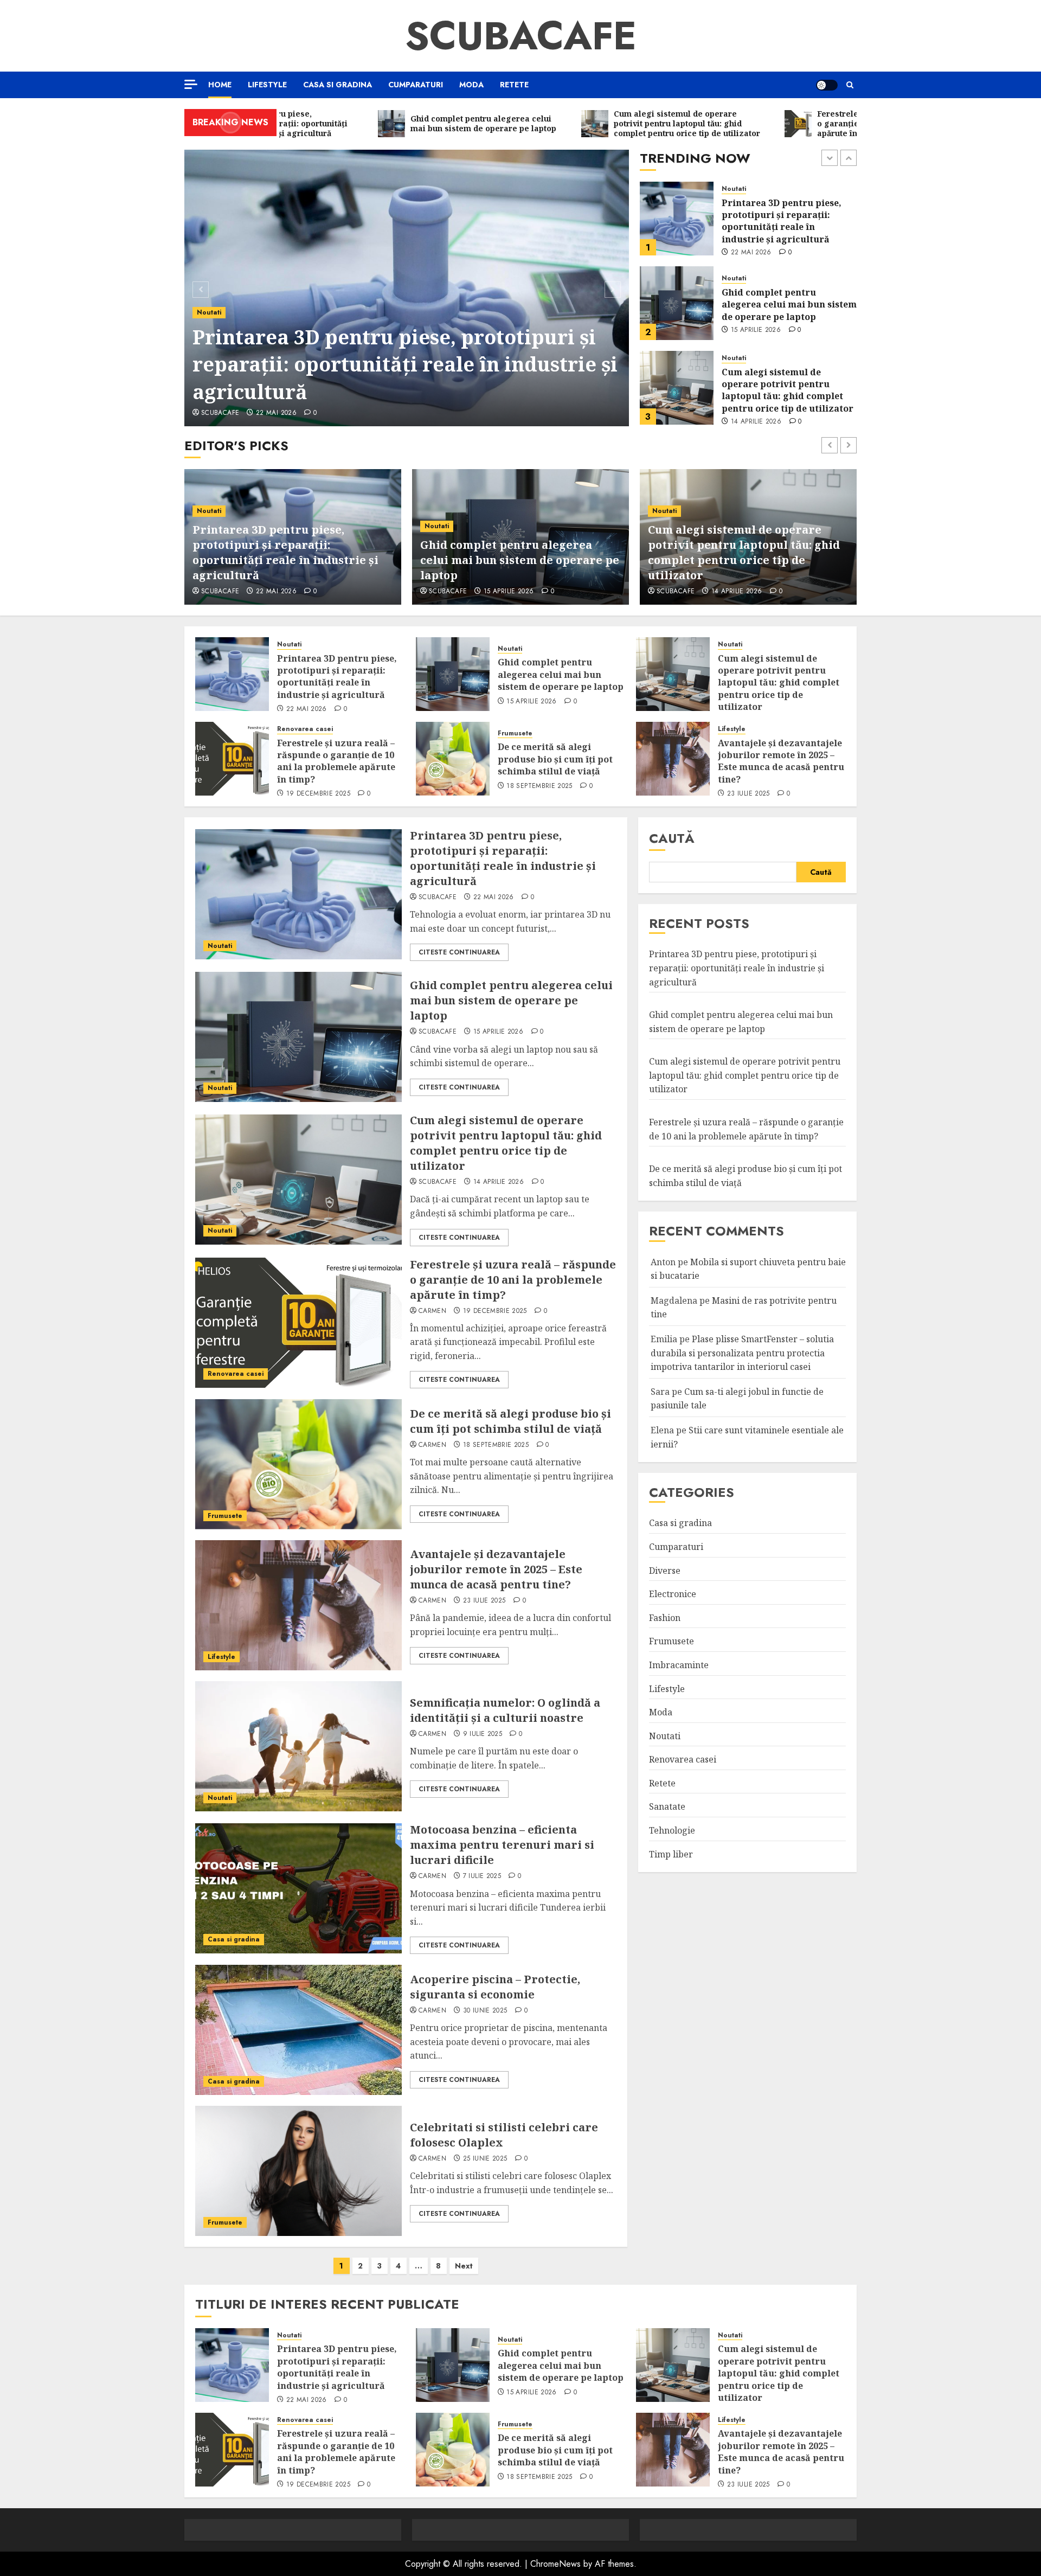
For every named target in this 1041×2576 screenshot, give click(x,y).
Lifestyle (267, 85)
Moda (471, 85)
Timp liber (671, 1854)
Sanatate (667, 1806)
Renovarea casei (750, 358)
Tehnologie (672, 1830)
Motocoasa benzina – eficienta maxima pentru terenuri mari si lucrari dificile (502, 1845)
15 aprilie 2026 (756, 246)
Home (220, 85)
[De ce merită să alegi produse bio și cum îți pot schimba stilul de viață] (453, 759)
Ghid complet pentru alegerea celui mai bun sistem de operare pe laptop (789, 220)
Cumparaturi (416, 85)
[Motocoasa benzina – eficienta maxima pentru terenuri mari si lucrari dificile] (298, 1888)
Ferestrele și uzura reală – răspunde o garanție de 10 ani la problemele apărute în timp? (789, 390)
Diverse (665, 1571)
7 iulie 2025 (482, 1876)
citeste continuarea (459, 952)
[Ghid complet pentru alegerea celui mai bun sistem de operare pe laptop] (677, 219)
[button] (850, 85)
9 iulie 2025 (483, 1734)
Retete (514, 85)
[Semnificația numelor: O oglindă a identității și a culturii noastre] (298, 1746)
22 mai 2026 (276, 413)
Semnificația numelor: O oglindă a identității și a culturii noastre (505, 1710)
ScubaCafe (521, 36)
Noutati (209, 312)
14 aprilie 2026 (756, 337)
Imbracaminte (679, 1665)
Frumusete (515, 733)
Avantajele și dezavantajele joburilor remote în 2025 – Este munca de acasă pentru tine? (781, 761)
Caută (672, 838)
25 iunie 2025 (485, 2159)
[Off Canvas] (191, 84)
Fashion (665, 1618)
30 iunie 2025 (485, 2011)
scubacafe (220, 413)
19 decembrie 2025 (763, 422)
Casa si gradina (338, 85)
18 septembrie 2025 (539, 786)
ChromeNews (555, 2564)
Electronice (673, 1594)
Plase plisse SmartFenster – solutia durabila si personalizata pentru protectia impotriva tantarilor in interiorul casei (742, 1353)
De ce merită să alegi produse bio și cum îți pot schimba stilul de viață (555, 759)
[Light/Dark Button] (827, 85)
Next (464, 2266)
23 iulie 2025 (748, 794)
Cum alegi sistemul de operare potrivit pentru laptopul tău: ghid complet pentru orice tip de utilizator (788, 306)
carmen (670, 592)
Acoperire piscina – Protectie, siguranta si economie (495, 1987)
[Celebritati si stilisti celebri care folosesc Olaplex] (298, 2171)
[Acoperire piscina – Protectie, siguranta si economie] (298, 2030)
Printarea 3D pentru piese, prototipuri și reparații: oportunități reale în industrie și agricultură (405, 364)
